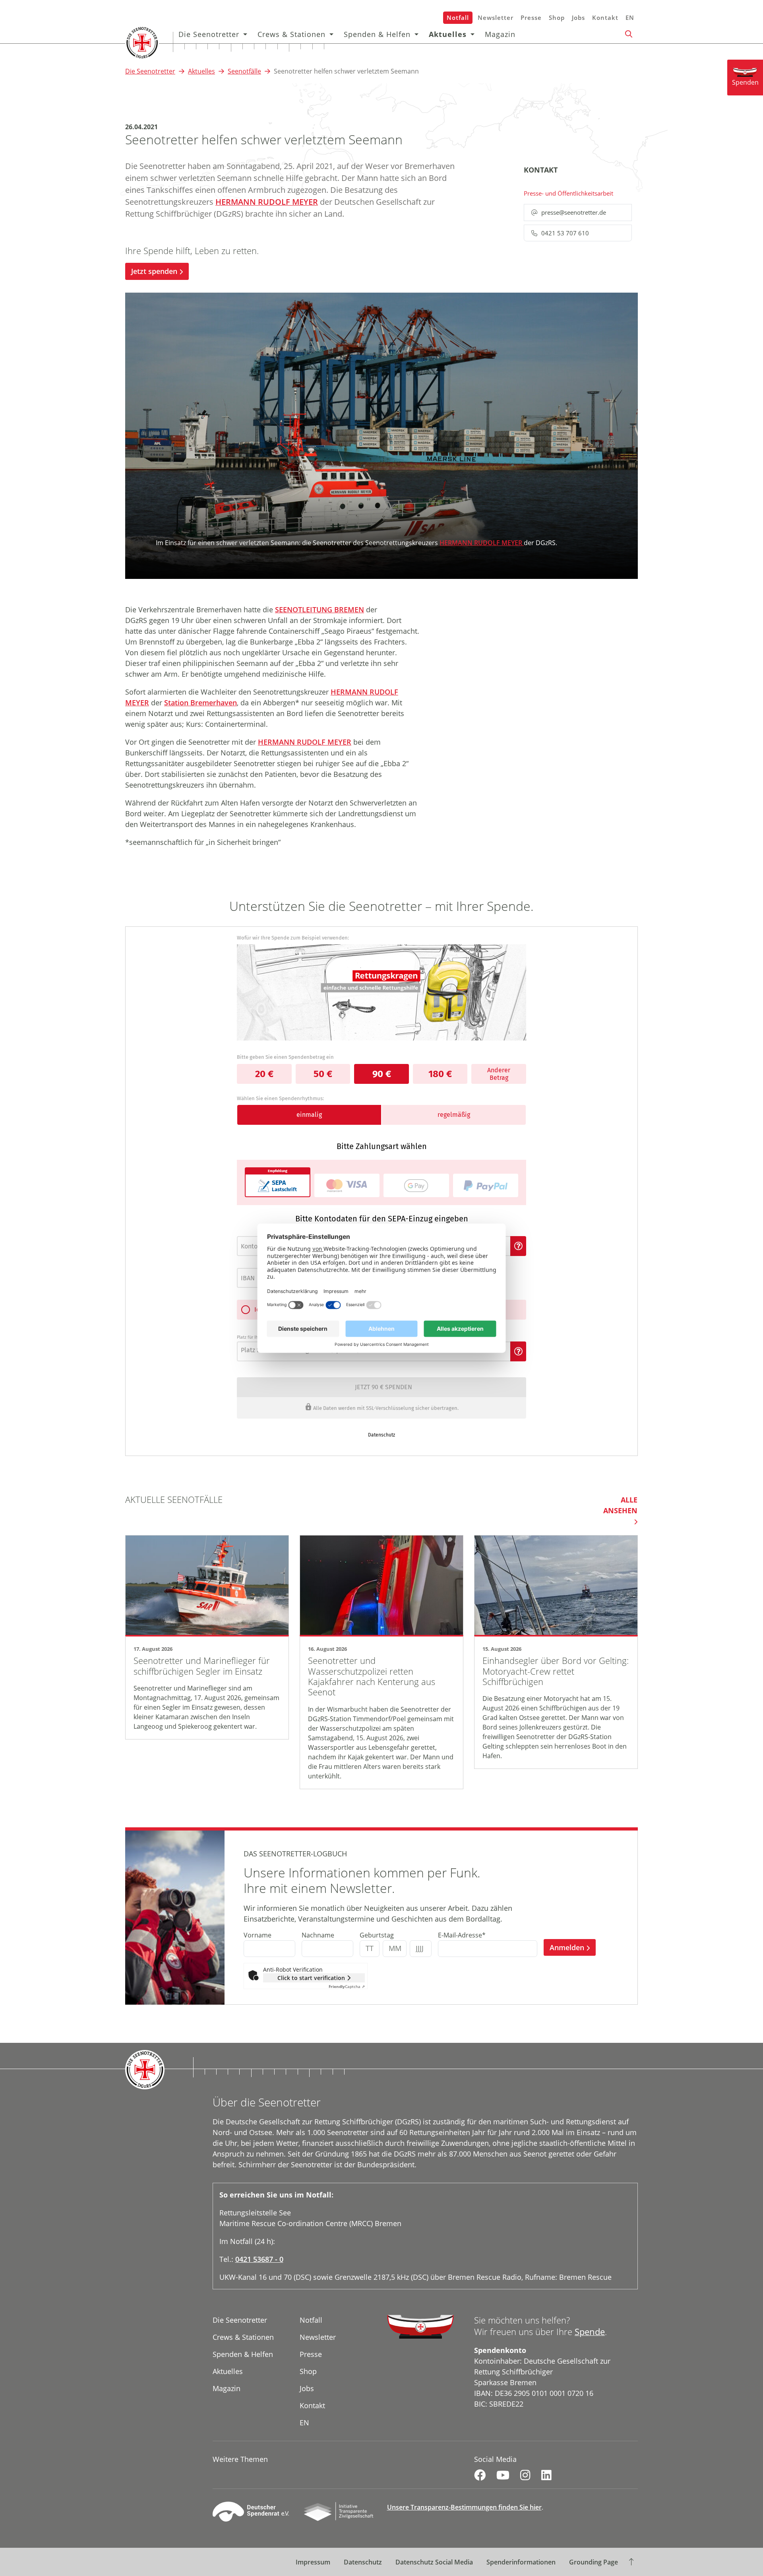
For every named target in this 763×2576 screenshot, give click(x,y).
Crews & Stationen (291, 34)
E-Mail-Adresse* (462, 1935)
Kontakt (605, 17)
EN (630, 17)
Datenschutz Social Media (434, 2562)
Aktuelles (448, 34)
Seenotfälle (244, 71)
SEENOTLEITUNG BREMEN (320, 610)
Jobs (578, 17)
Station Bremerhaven (200, 703)
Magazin (500, 34)
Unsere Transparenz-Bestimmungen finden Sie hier (464, 2507)
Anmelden (567, 1947)
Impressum (313, 2562)
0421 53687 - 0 (259, 2259)
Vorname (258, 1935)
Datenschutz (363, 2562)
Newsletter (496, 17)
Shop (557, 17)
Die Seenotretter (209, 34)
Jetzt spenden (154, 271)
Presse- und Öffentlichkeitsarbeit (568, 193)
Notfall (458, 17)
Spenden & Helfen (377, 34)
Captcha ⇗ (347, 1986)
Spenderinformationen (521, 2562)
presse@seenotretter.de (574, 212)
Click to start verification (311, 1978)
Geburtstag (377, 1935)
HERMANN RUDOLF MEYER (267, 202)
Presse (531, 17)
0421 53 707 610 (565, 233)
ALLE (620, 1505)
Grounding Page (594, 2562)
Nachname (318, 1935)
